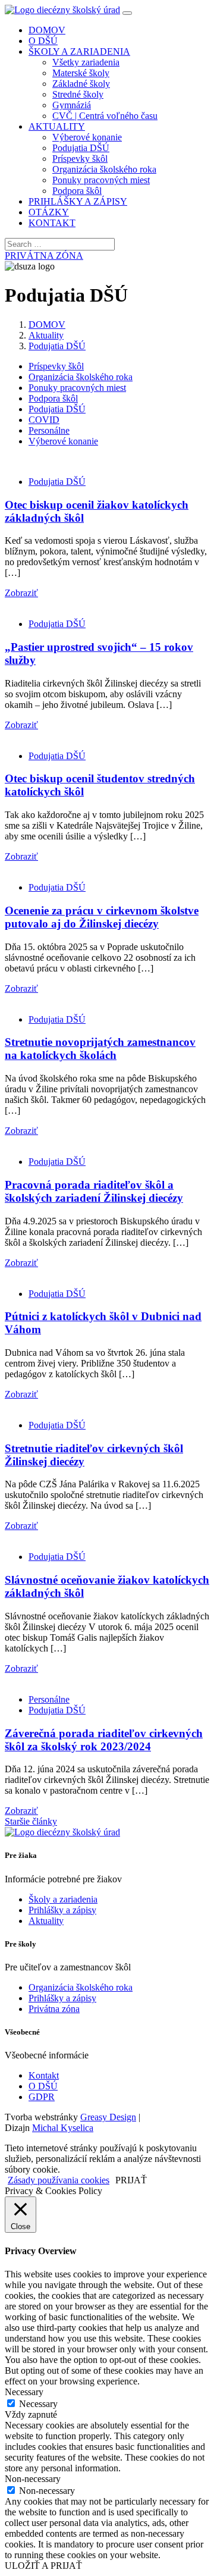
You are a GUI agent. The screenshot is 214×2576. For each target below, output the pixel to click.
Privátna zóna (54, 2009)
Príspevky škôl (80, 159)
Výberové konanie (87, 137)
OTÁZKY (49, 212)
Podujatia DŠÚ (81, 148)
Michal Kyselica (63, 2128)
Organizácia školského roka (104, 169)
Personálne (49, 430)
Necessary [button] (24, 2392)
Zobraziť (21, 593)
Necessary (38, 2404)
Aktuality (46, 335)
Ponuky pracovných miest (101, 180)
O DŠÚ (43, 41)
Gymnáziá (72, 105)
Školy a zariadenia (63, 1899)
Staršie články (31, 1821)
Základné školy (81, 84)
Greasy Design (108, 2117)
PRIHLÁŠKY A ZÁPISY (78, 201)
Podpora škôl (77, 191)
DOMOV (47, 30)
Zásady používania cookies (59, 2180)
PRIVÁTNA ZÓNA (44, 256)
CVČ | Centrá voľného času (105, 116)
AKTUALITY (57, 126)
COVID (44, 420)
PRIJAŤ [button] (131, 2180)
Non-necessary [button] (33, 2479)
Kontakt (44, 2075)
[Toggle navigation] (127, 13)
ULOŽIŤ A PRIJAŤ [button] (43, 2566)
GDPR (42, 2097)
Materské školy (81, 73)
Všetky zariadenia (86, 62)
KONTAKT (52, 223)
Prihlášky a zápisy (62, 1910)
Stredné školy (78, 94)
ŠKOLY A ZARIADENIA (79, 51)
